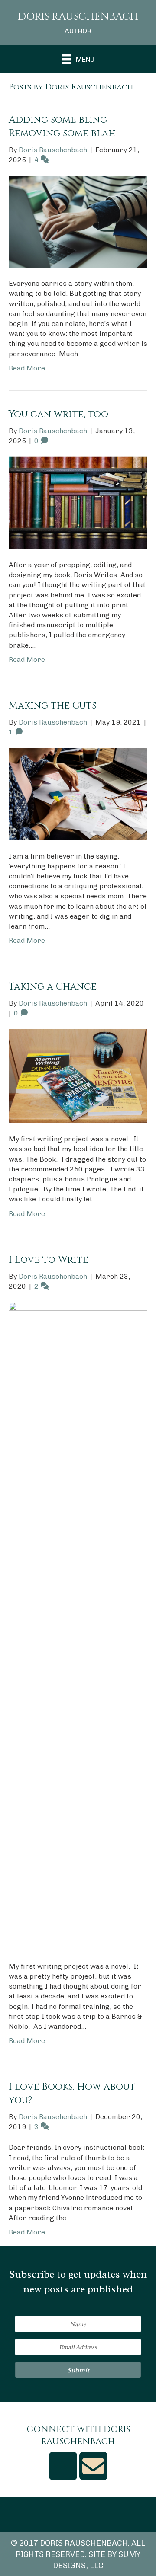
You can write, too (58, 414)
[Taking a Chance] (78, 1075)
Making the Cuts (52, 706)
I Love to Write (49, 1260)
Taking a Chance (53, 987)
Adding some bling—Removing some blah (62, 127)
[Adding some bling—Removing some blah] (78, 221)
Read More (27, 368)
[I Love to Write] (78, 1626)
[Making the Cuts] (78, 793)
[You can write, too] (78, 502)
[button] (78, 2370)
